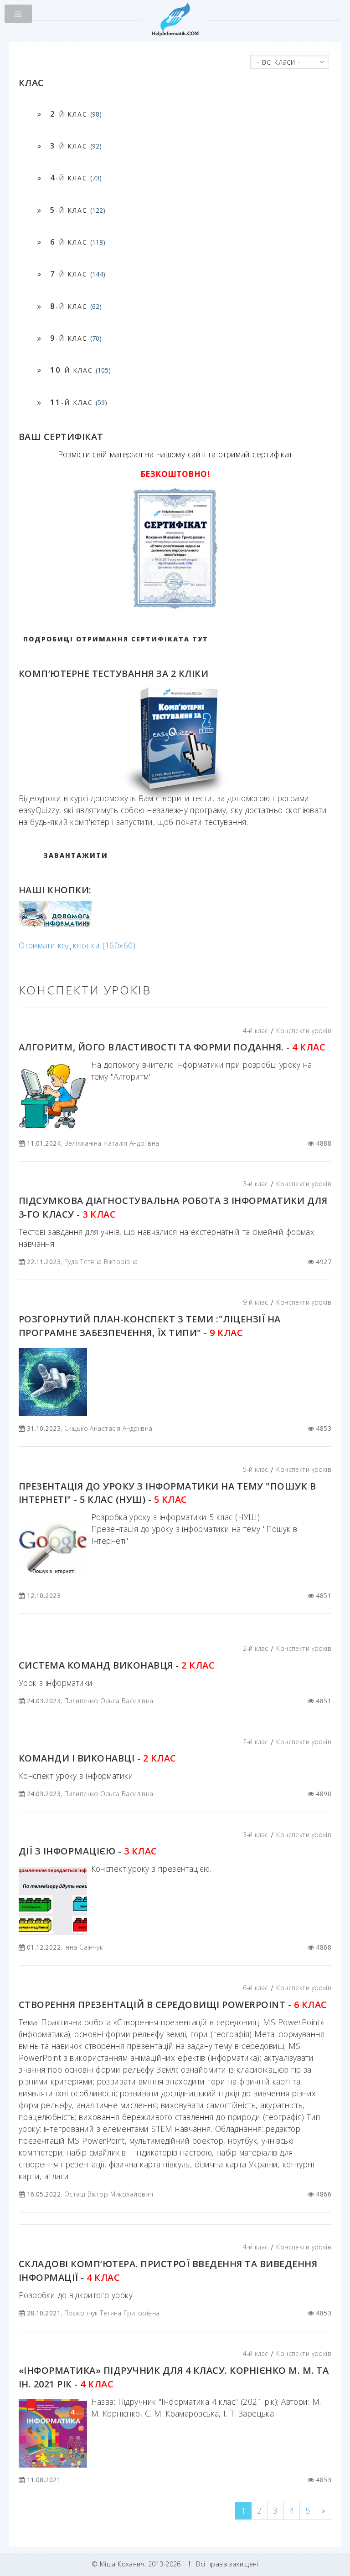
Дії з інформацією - (88, 1851)
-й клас (76, 114)
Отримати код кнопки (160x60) (77, 945)
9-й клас (255, 1302)
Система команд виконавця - (117, 1665)
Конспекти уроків (304, 1031)
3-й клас (255, 1184)
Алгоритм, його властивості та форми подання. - (172, 1047)
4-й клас (255, 1031)
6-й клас (255, 1988)
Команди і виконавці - (98, 1758)
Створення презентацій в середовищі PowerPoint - (173, 2005)
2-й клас (255, 1648)
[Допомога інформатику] (55, 925)
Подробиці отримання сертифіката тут (116, 639)
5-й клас (255, 1469)
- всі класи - (279, 61)
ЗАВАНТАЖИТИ (76, 855)
